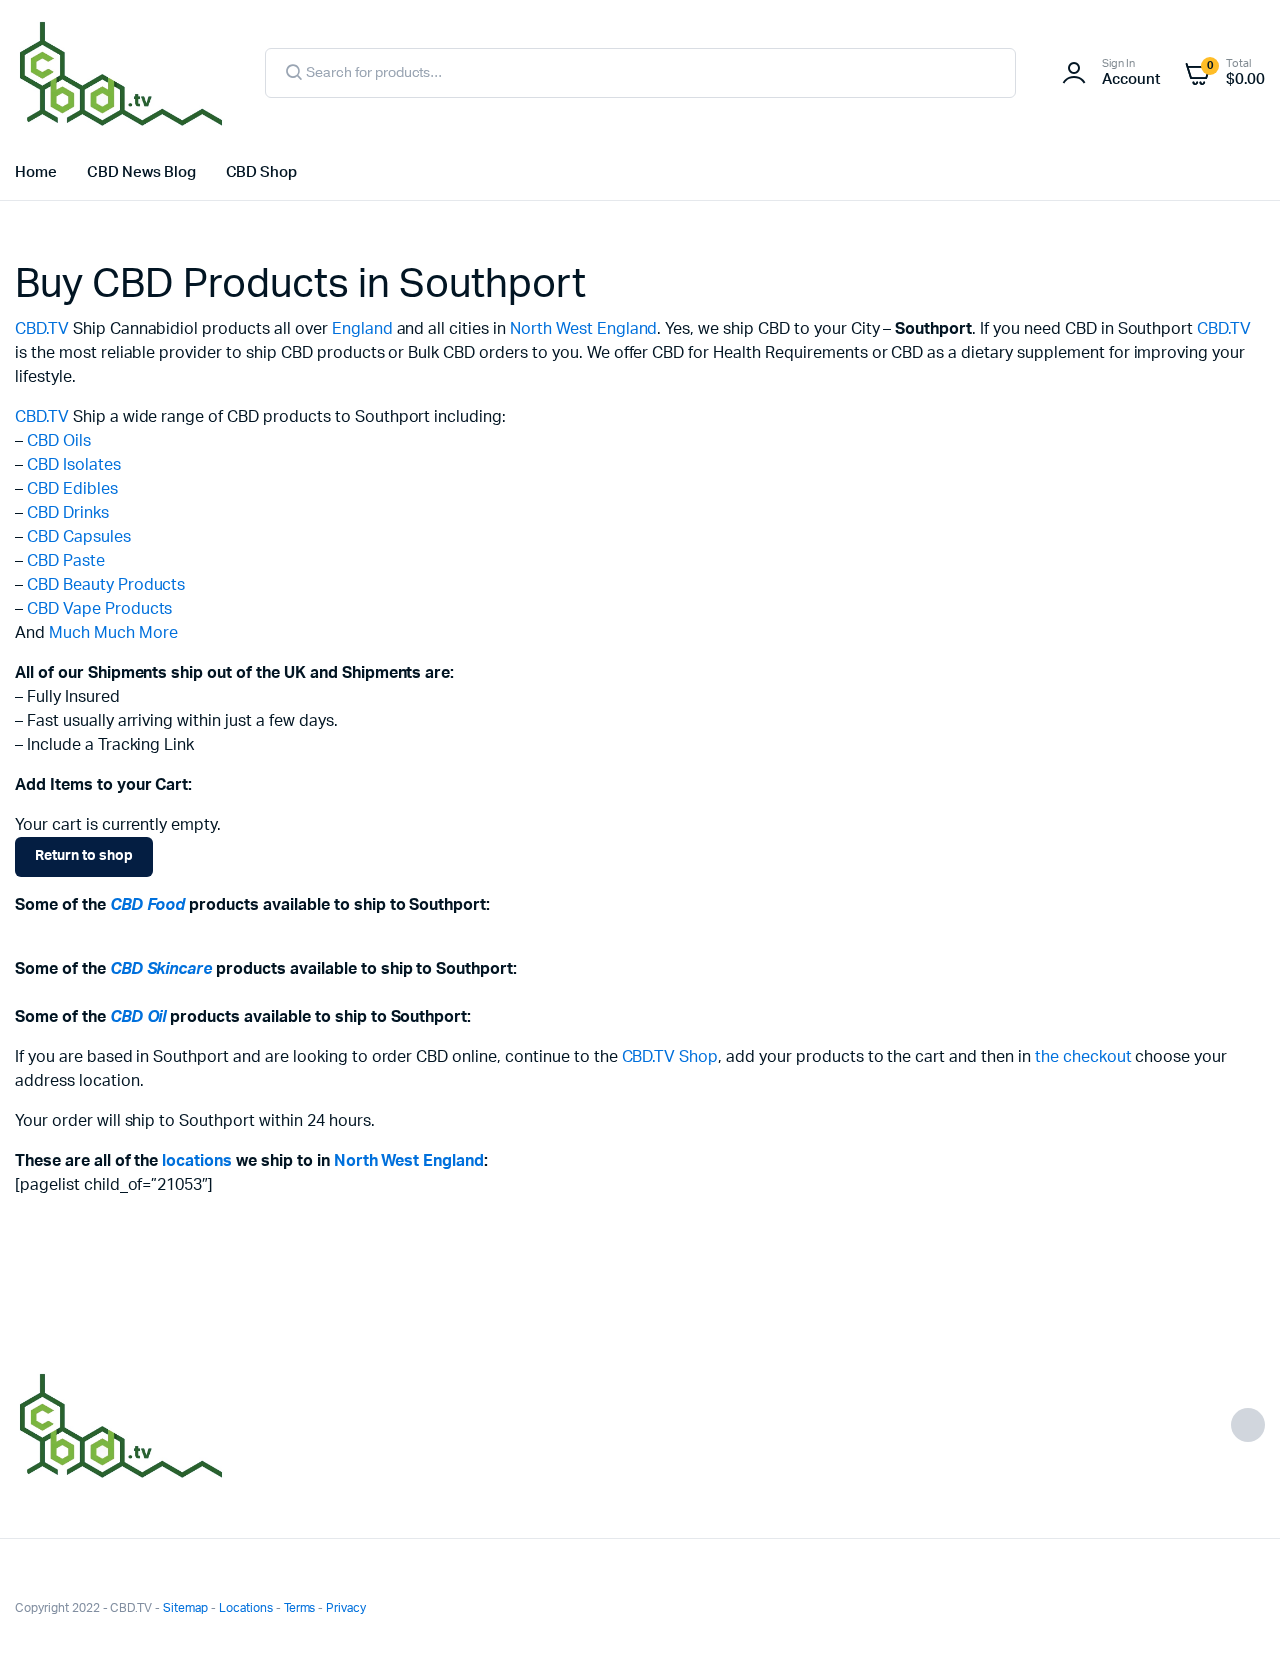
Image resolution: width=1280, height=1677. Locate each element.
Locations (246, 1608)
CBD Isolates (74, 465)
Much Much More (113, 633)
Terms (300, 1608)
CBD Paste (66, 561)
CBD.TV (42, 329)
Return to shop (84, 856)
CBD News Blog (141, 172)
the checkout (1083, 1057)
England (362, 329)
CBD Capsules (79, 537)
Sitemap (185, 1608)
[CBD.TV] (120, 73)
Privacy (346, 1608)
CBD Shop (262, 172)
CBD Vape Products (100, 609)
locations (197, 1161)
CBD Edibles (72, 489)
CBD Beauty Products (106, 585)
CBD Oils (59, 441)
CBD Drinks (68, 513)
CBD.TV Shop (670, 1057)
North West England (583, 329)
